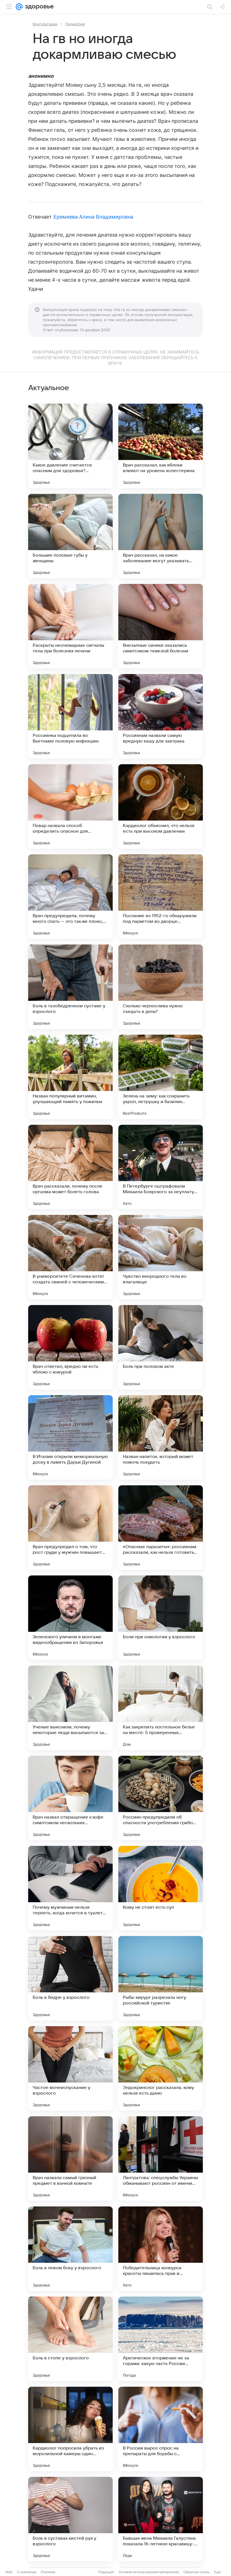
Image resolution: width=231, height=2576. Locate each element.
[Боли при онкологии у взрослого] (161, 1618)
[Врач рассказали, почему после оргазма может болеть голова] (70, 1167)
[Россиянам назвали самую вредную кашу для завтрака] (161, 716)
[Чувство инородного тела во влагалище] (161, 1257)
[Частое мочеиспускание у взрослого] (70, 2068)
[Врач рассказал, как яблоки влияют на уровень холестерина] (161, 446)
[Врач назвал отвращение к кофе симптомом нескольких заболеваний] (70, 1798)
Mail (9, 2572)
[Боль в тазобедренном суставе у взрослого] (70, 987)
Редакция (106, 2572)
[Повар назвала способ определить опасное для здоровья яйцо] (70, 806)
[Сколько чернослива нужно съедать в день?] (161, 987)
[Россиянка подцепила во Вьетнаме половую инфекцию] (70, 716)
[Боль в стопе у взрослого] (70, 2339)
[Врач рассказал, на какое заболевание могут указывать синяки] (161, 536)
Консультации (45, 24)
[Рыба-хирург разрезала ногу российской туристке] (161, 1978)
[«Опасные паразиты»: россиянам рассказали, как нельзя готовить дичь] (161, 1528)
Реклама (48, 2572)
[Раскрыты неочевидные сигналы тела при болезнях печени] (70, 626)
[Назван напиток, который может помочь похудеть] (161, 1437)
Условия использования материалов (149, 2572)
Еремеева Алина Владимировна (93, 217)
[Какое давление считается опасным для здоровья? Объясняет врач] (70, 446)
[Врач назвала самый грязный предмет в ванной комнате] (70, 2159)
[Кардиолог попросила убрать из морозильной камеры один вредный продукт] (70, 2429)
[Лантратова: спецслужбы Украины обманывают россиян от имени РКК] (161, 2159)
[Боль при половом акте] (161, 1347)
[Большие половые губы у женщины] (70, 536)
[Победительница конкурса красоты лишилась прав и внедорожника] (161, 2249)
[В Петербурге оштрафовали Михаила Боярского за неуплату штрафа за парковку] (161, 1167)
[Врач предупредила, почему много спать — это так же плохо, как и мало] (70, 897)
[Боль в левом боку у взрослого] (70, 2249)
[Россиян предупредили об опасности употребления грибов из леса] (161, 1798)
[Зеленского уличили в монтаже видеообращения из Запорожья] (70, 1618)
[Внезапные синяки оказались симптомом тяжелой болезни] (161, 626)
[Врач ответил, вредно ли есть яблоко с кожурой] (70, 1347)
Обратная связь (196, 2572)
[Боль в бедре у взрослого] (70, 1978)
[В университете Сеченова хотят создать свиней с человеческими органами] (70, 1257)
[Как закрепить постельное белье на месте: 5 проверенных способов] (161, 1708)
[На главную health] (38, 7)
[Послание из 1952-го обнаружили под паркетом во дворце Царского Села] (161, 897)
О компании (27, 2572)
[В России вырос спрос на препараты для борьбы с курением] (161, 2429)
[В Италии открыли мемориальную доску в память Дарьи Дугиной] (70, 1437)
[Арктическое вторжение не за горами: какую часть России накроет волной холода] (161, 2339)
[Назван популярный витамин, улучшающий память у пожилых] (70, 1077)
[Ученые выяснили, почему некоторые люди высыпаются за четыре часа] (70, 1708)
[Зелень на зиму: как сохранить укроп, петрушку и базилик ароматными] (161, 1077)
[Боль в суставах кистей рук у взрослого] (70, 2519)
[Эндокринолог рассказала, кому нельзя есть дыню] (161, 2068)
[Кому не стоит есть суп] (161, 1888)
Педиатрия (75, 24)
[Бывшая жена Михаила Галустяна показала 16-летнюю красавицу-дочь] (161, 2519)
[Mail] (19, 7)
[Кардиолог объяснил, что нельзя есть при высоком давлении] (161, 806)
